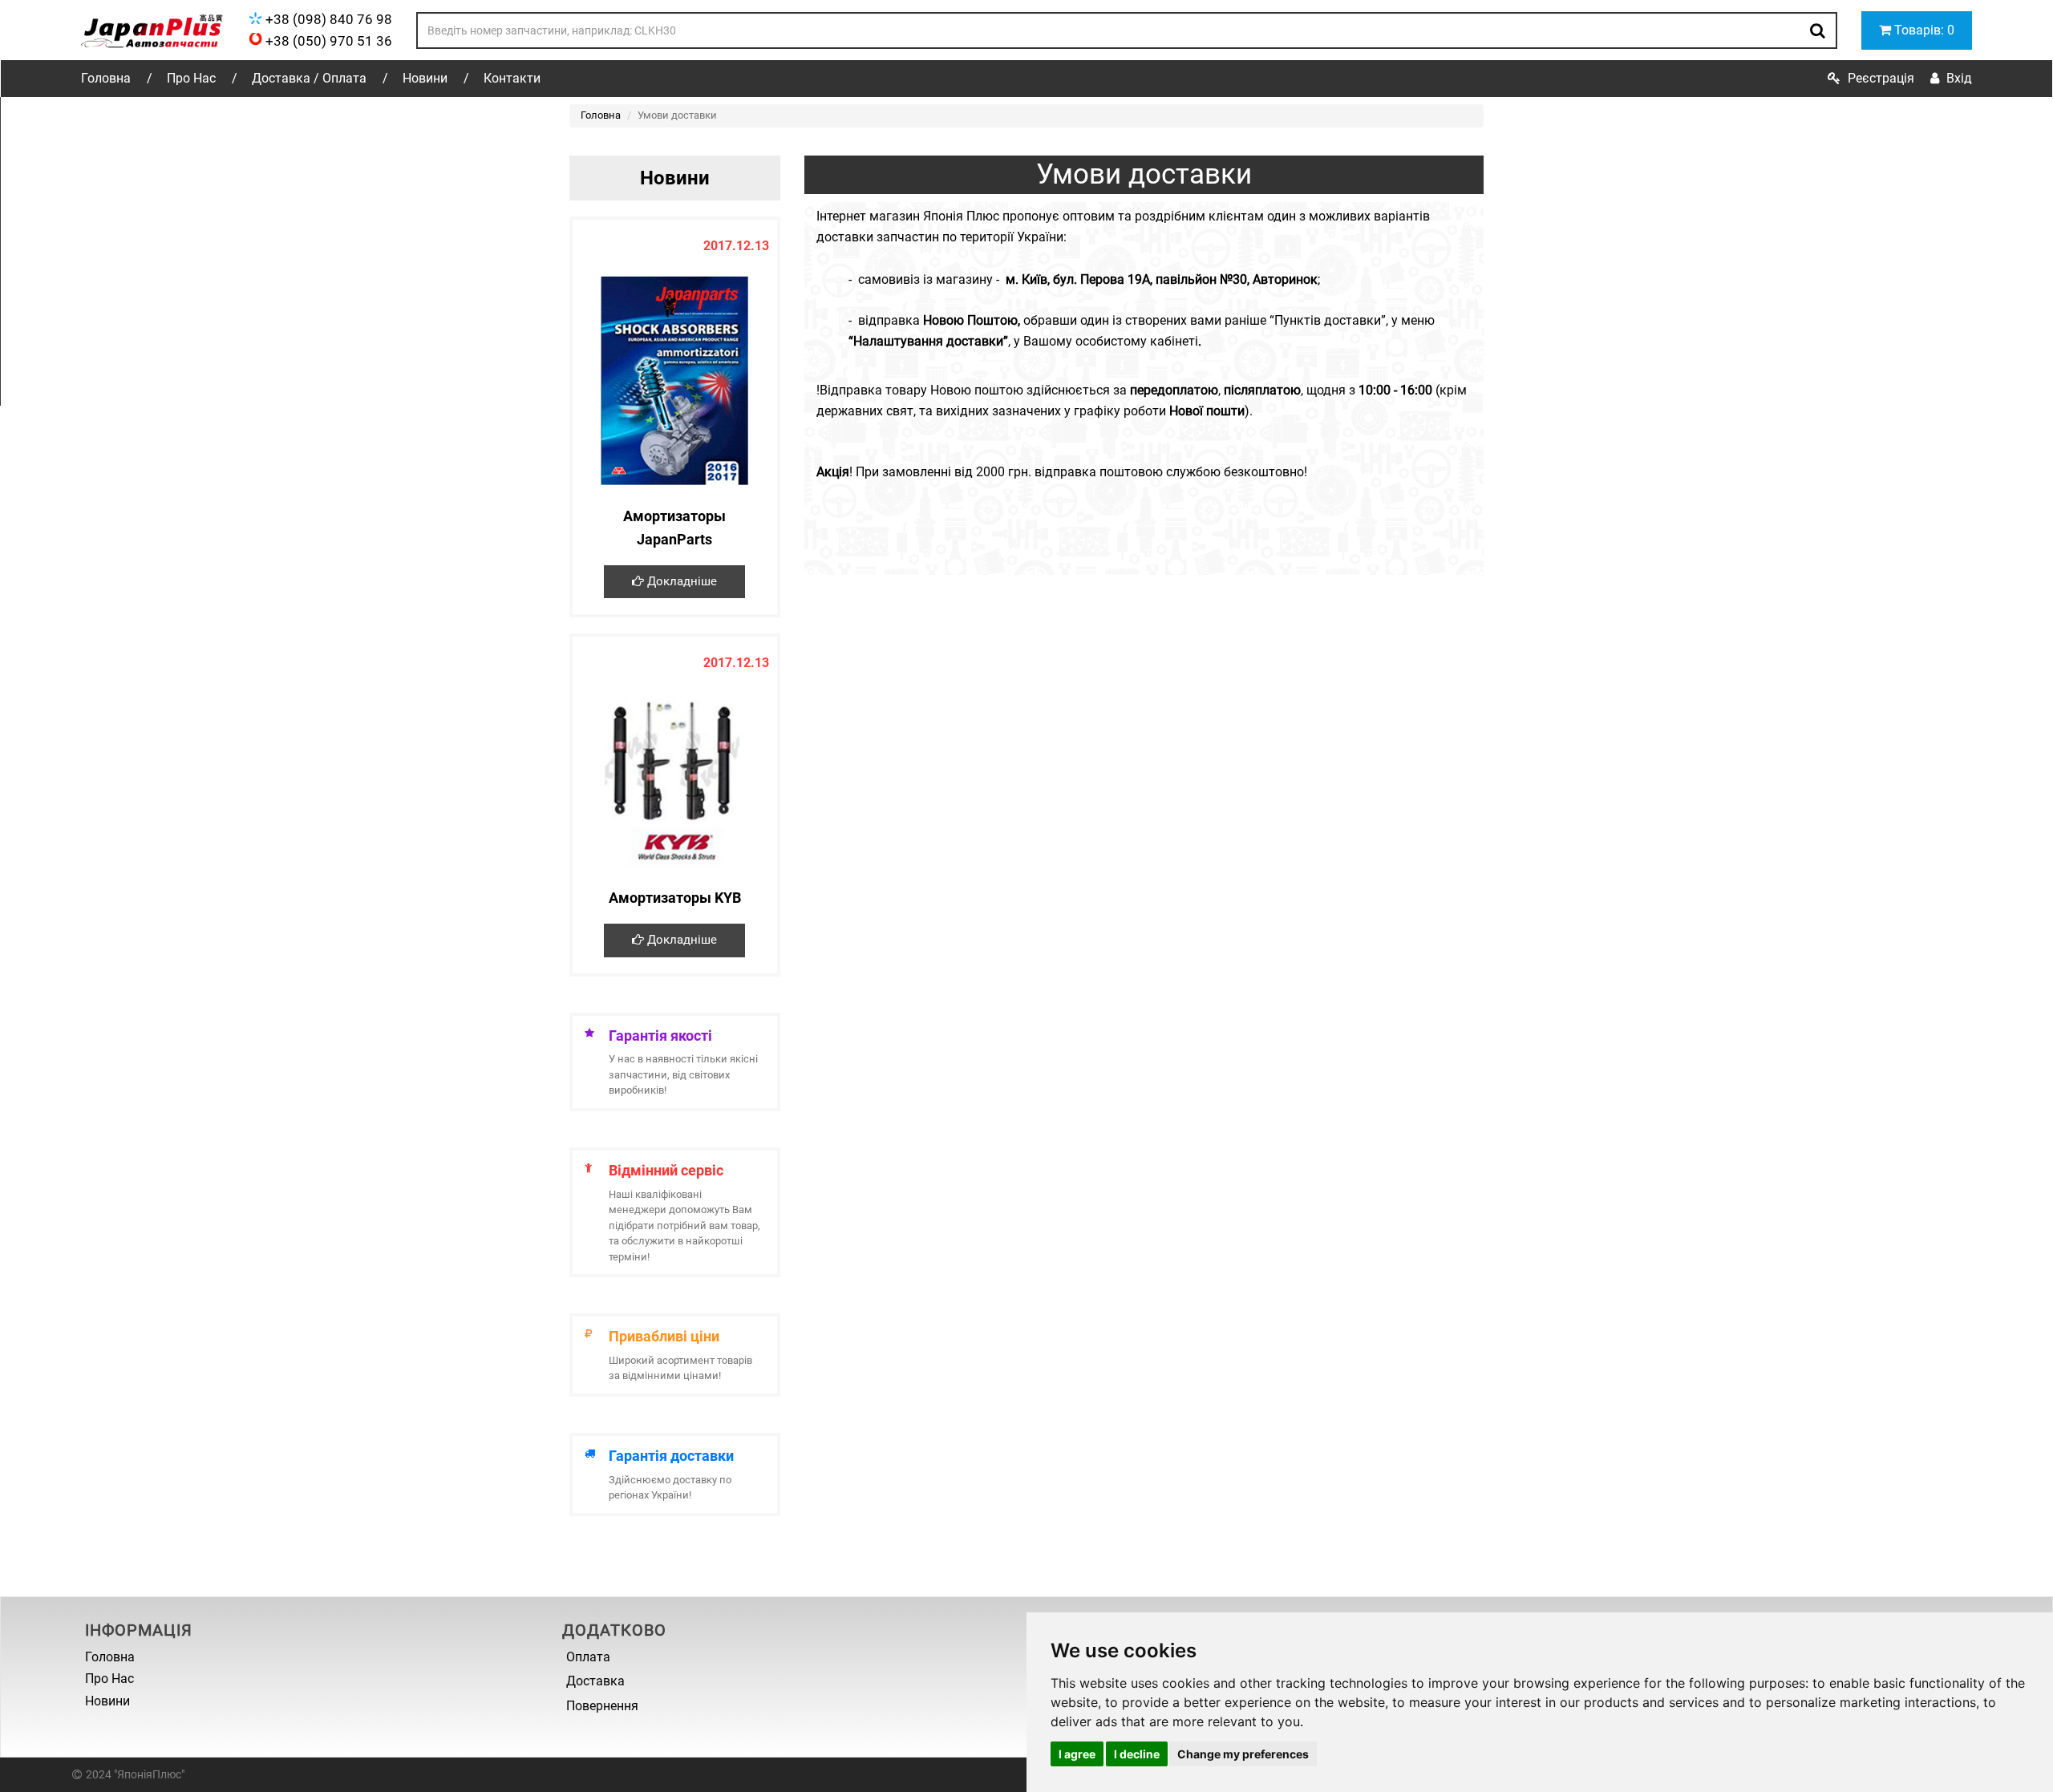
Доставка (595, 1681)
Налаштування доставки (928, 341)
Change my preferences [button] (1243, 1754)
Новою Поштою (970, 320)
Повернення (602, 1706)
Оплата (588, 1657)
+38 (327, 19)
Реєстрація (1881, 78)
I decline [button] (1137, 1754)
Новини (425, 78)
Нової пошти (1207, 411)
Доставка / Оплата (309, 78)
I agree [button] (1077, 1754)
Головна (106, 78)
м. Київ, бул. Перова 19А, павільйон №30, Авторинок (1162, 279)
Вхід (1959, 78)
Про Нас (191, 78)
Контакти (512, 78)
